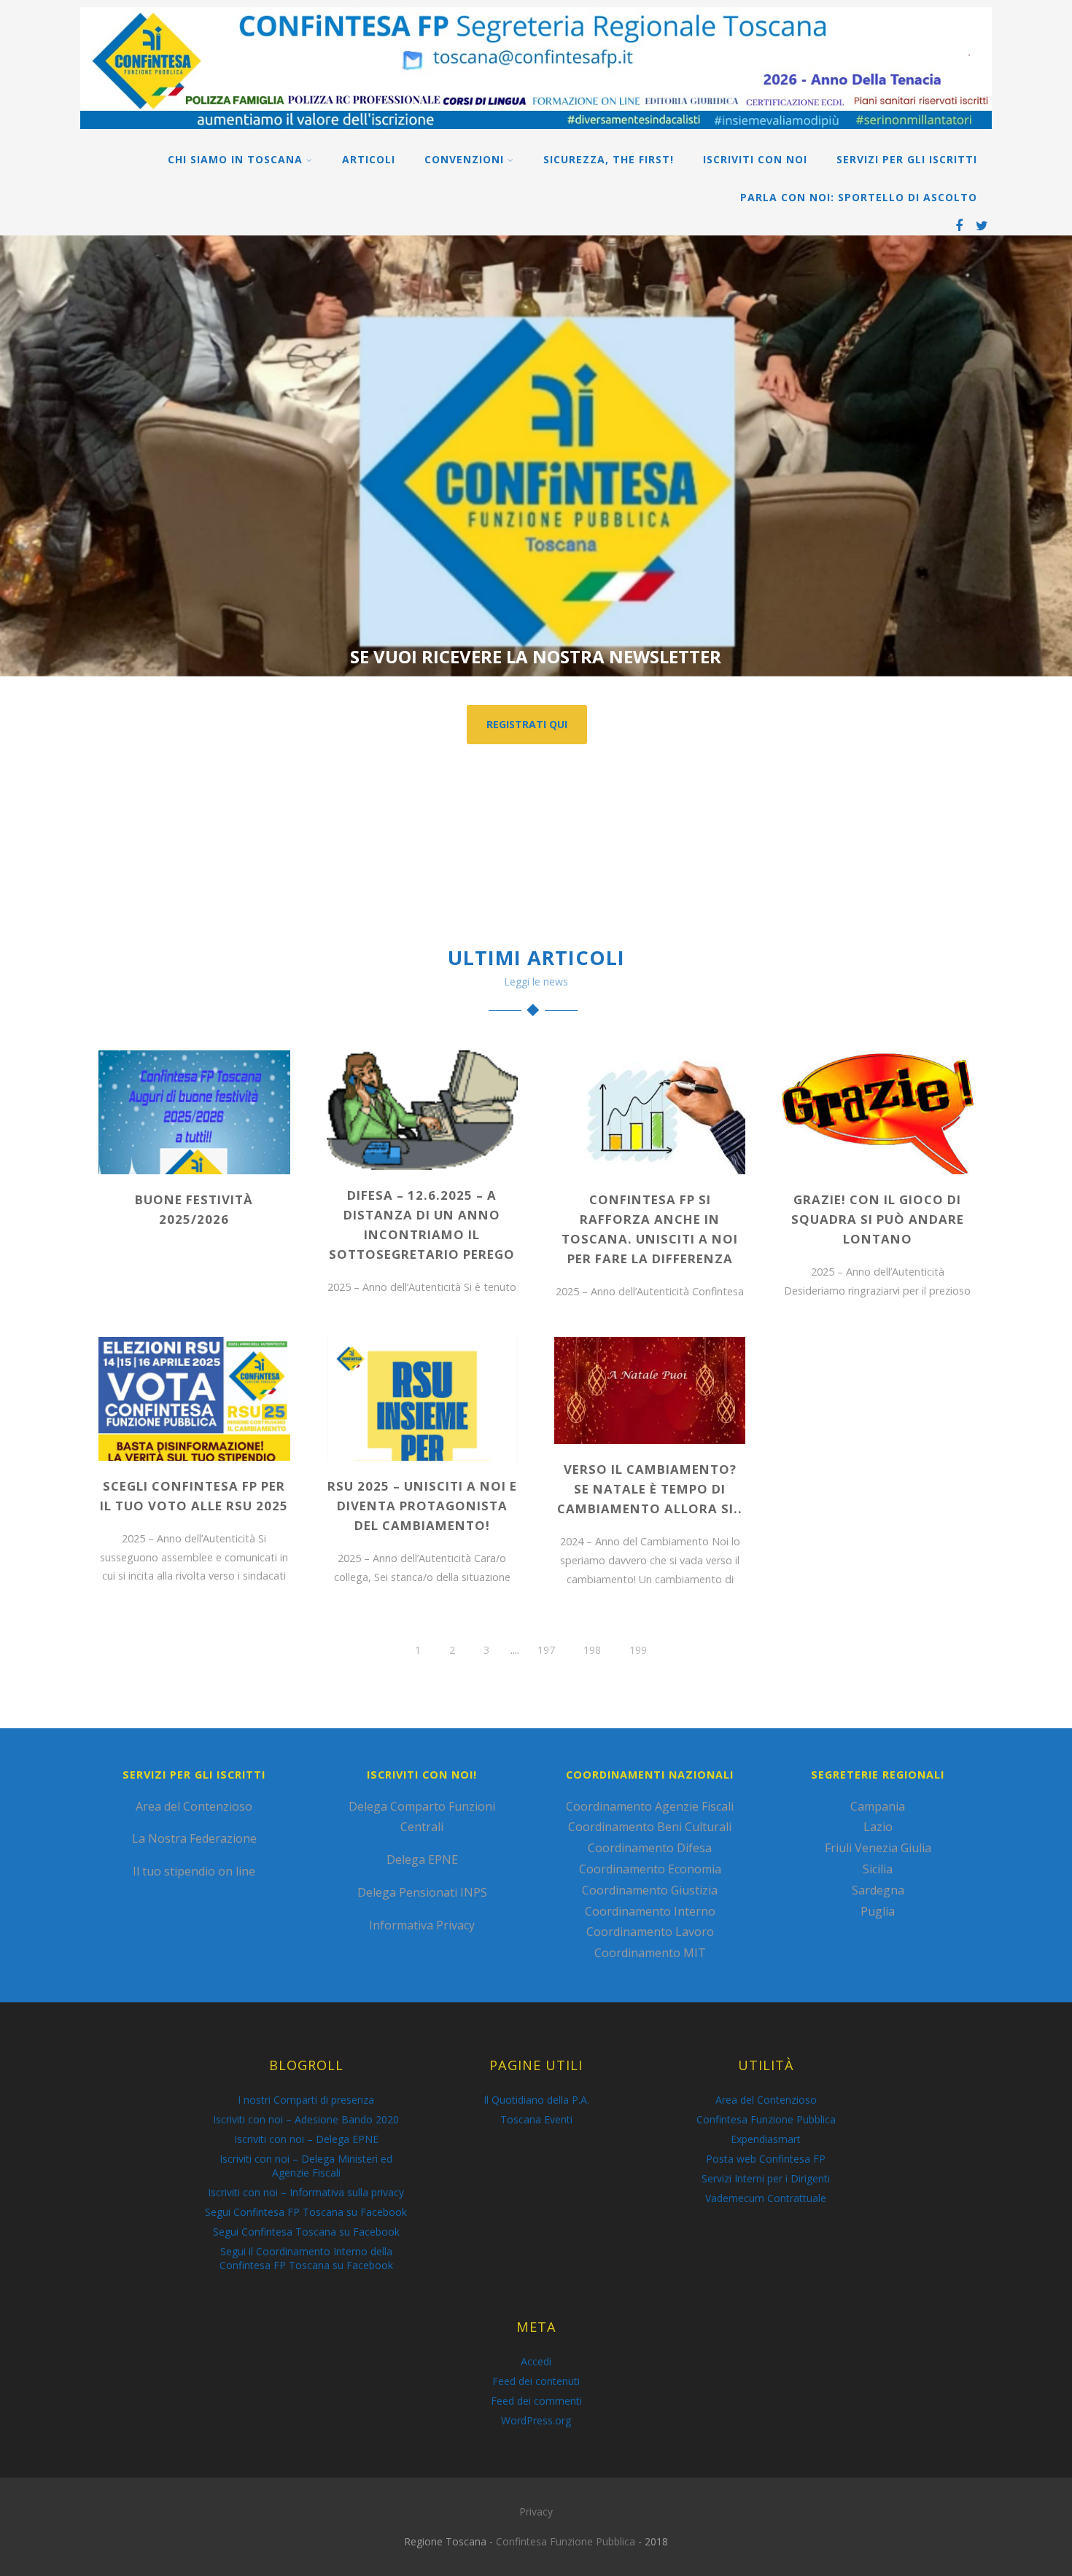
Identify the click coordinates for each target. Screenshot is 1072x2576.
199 (638, 1650)
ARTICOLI (369, 159)
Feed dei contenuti (536, 2381)
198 (592, 1650)
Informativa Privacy (422, 1925)
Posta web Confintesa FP (766, 2159)
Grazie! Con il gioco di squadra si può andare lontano (878, 1219)
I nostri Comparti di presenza (306, 2100)
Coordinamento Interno (650, 1911)
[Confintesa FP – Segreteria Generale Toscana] (536, 132)
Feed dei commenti (536, 2401)
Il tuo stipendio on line (194, 1871)
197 (546, 1650)
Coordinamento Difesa (650, 1848)
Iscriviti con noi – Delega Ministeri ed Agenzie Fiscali (306, 2166)
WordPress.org (536, 2420)
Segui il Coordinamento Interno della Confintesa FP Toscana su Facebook (306, 2258)
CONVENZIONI (464, 159)
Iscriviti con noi (755, 159)
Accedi (536, 2361)
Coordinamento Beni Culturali (650, 1827)
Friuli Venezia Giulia (878, 1848)
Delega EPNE (422, 1859)
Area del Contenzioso (194, 1806)
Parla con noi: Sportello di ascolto (859, 197)
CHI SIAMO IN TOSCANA (235, 159)
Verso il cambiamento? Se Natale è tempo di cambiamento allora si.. (650, 1489)
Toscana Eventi (536, 2119)
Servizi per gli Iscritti (907, 159)
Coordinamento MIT (650, 1953)
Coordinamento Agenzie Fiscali (650, 1806)
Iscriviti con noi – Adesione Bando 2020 (306, 2119)
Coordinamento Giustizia (650, 1890)
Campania (878, 1806)
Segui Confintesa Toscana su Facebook (306, 2232)
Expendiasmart (766, 2139)
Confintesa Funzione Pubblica (766, 2119)
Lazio (878, 1827)
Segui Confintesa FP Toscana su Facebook (306, 2212)
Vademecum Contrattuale (766, 2198)
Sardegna (878, 1890)
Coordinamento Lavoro (650, 1932)
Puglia (878, 1911)
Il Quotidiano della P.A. (536, 2100)
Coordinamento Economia (650, 1869)
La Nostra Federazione (194, 1838)
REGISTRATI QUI (527, 724)
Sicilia (878, 1869)
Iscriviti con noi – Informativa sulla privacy (306, 2192)
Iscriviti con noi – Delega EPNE (306, 2139)
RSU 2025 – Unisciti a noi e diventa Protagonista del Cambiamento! (422, 1506)
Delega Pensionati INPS (422, 1892)
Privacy (536, 2511)
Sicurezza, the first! (609, 159)
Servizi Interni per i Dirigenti (766, 2178)
